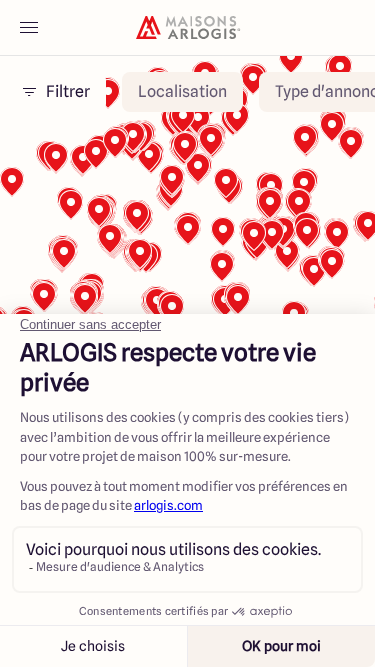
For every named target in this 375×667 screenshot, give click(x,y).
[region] (187, 308)
